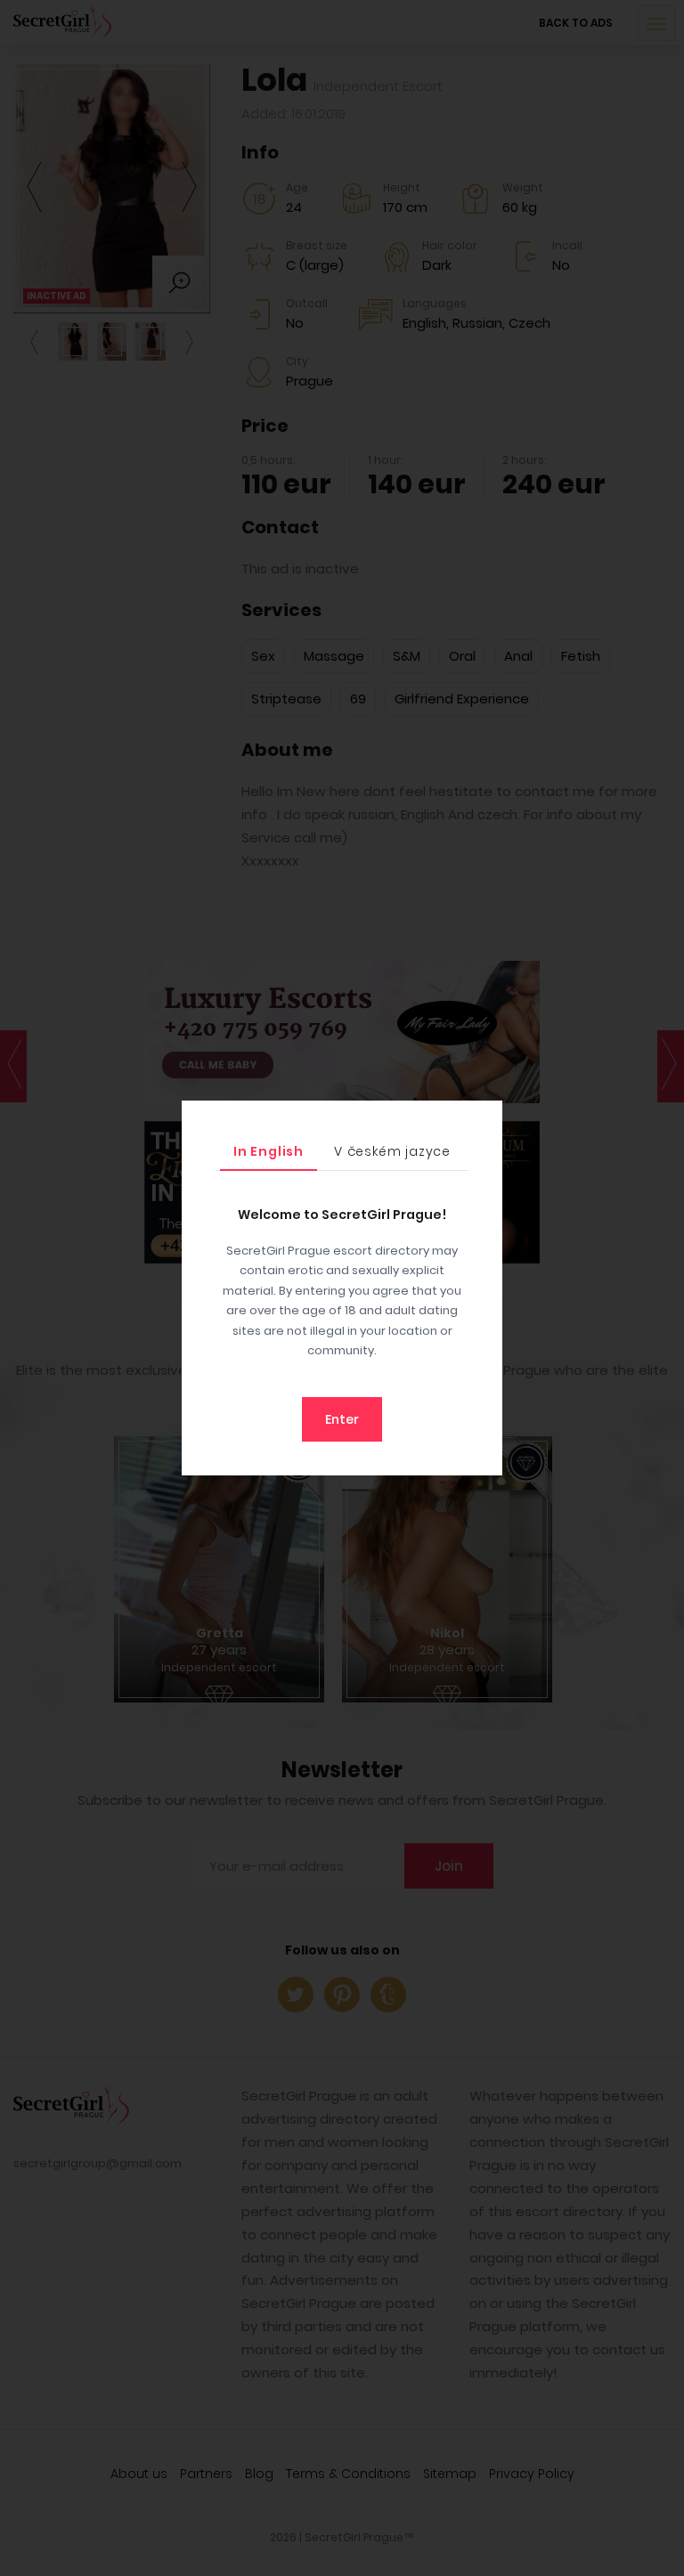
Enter (342, 1419)
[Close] (484, 1118)
